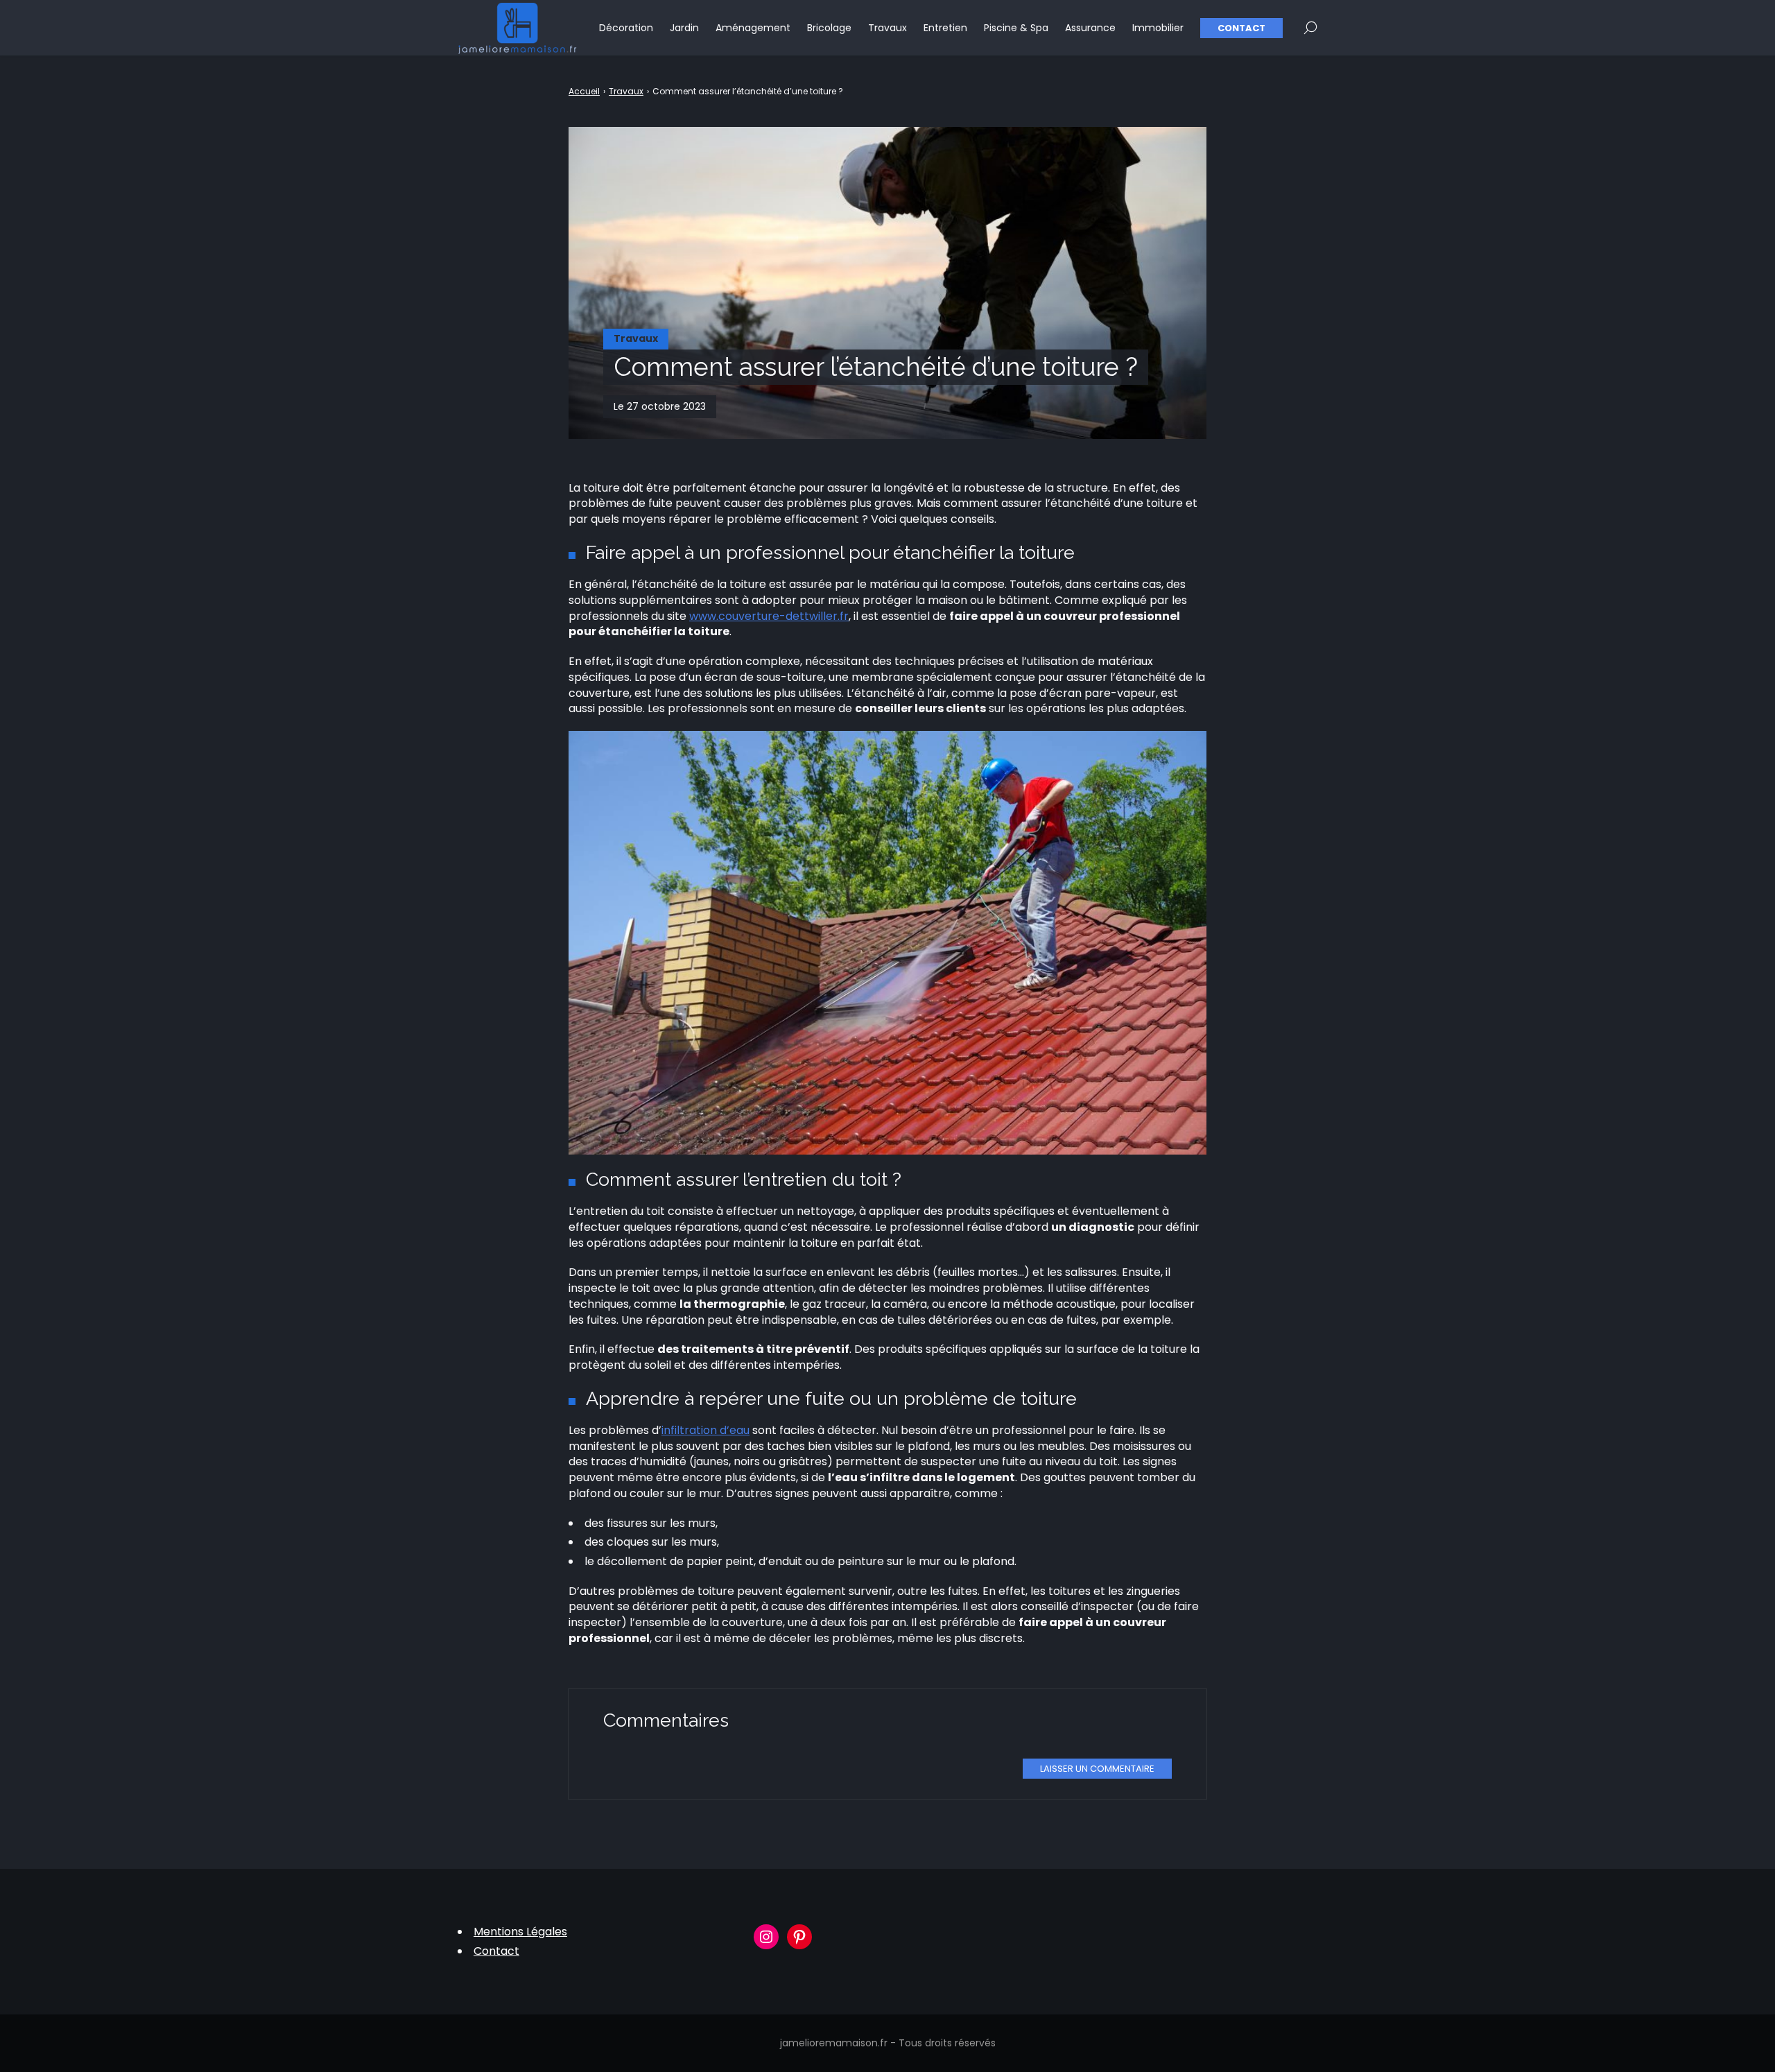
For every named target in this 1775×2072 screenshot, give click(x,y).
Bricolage (829, 28)
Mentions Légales (520, 1932)
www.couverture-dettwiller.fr (769, 616)
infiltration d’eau (705, 1430)
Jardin (684, 28)
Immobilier (1158, 28)
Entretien (945, 28)
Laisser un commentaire (1097, 1769)
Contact (1241, 28)
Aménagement (753, 28)
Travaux (887, 28)
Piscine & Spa (1016, 28)
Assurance (1090, 28)
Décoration (626, 28)
